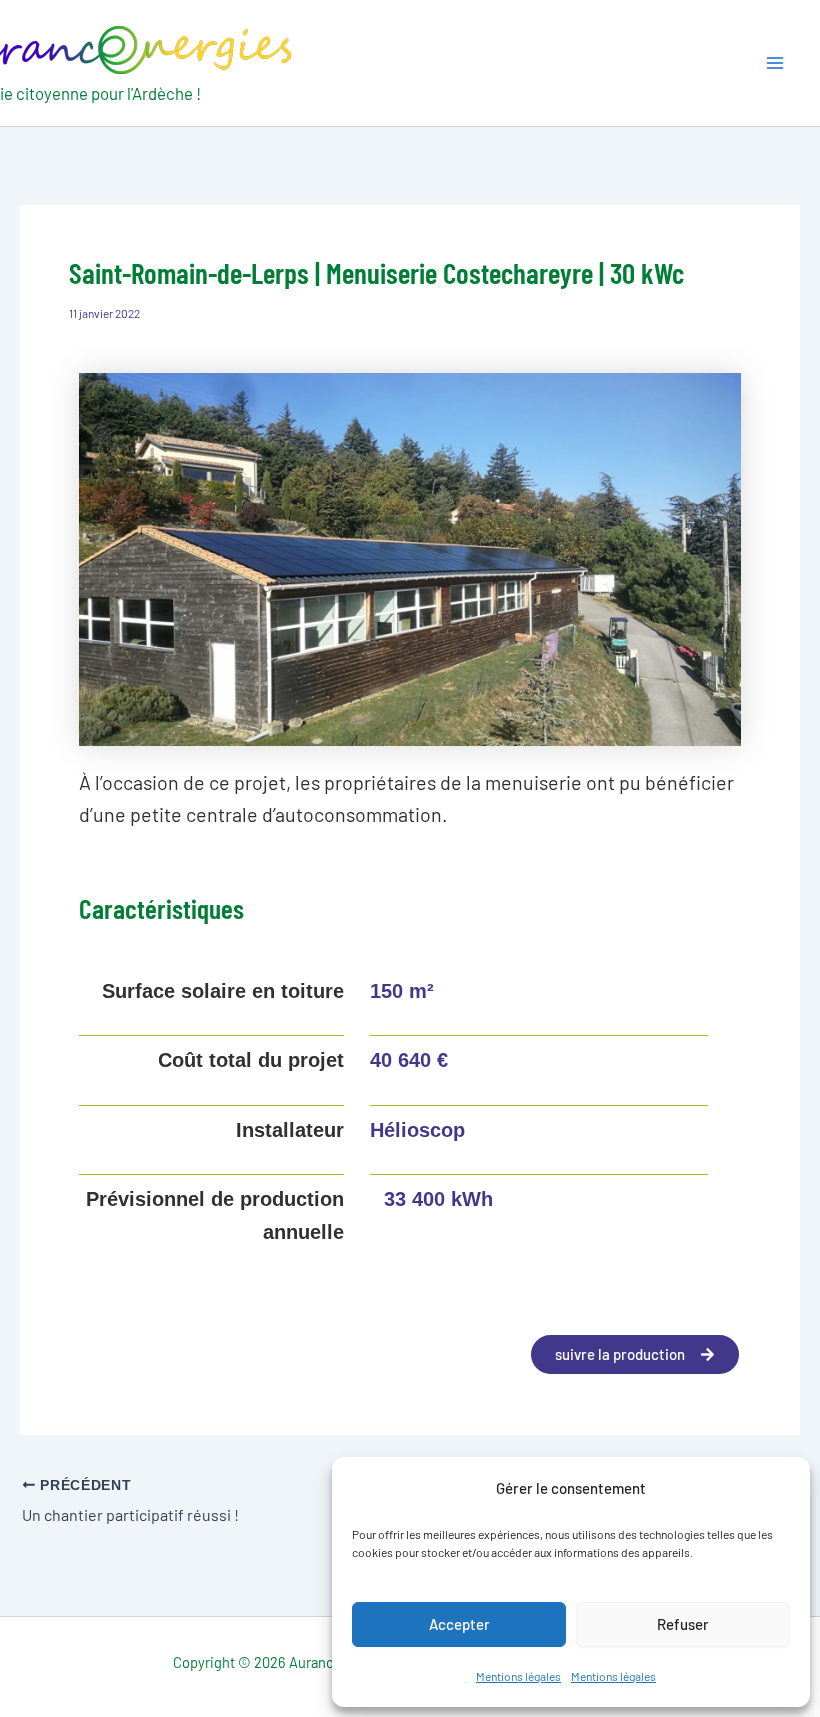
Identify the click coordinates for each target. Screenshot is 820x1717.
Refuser (683, 1624)
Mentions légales (518, 1676)
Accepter (459, 1624)
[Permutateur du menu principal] (775, 63)
